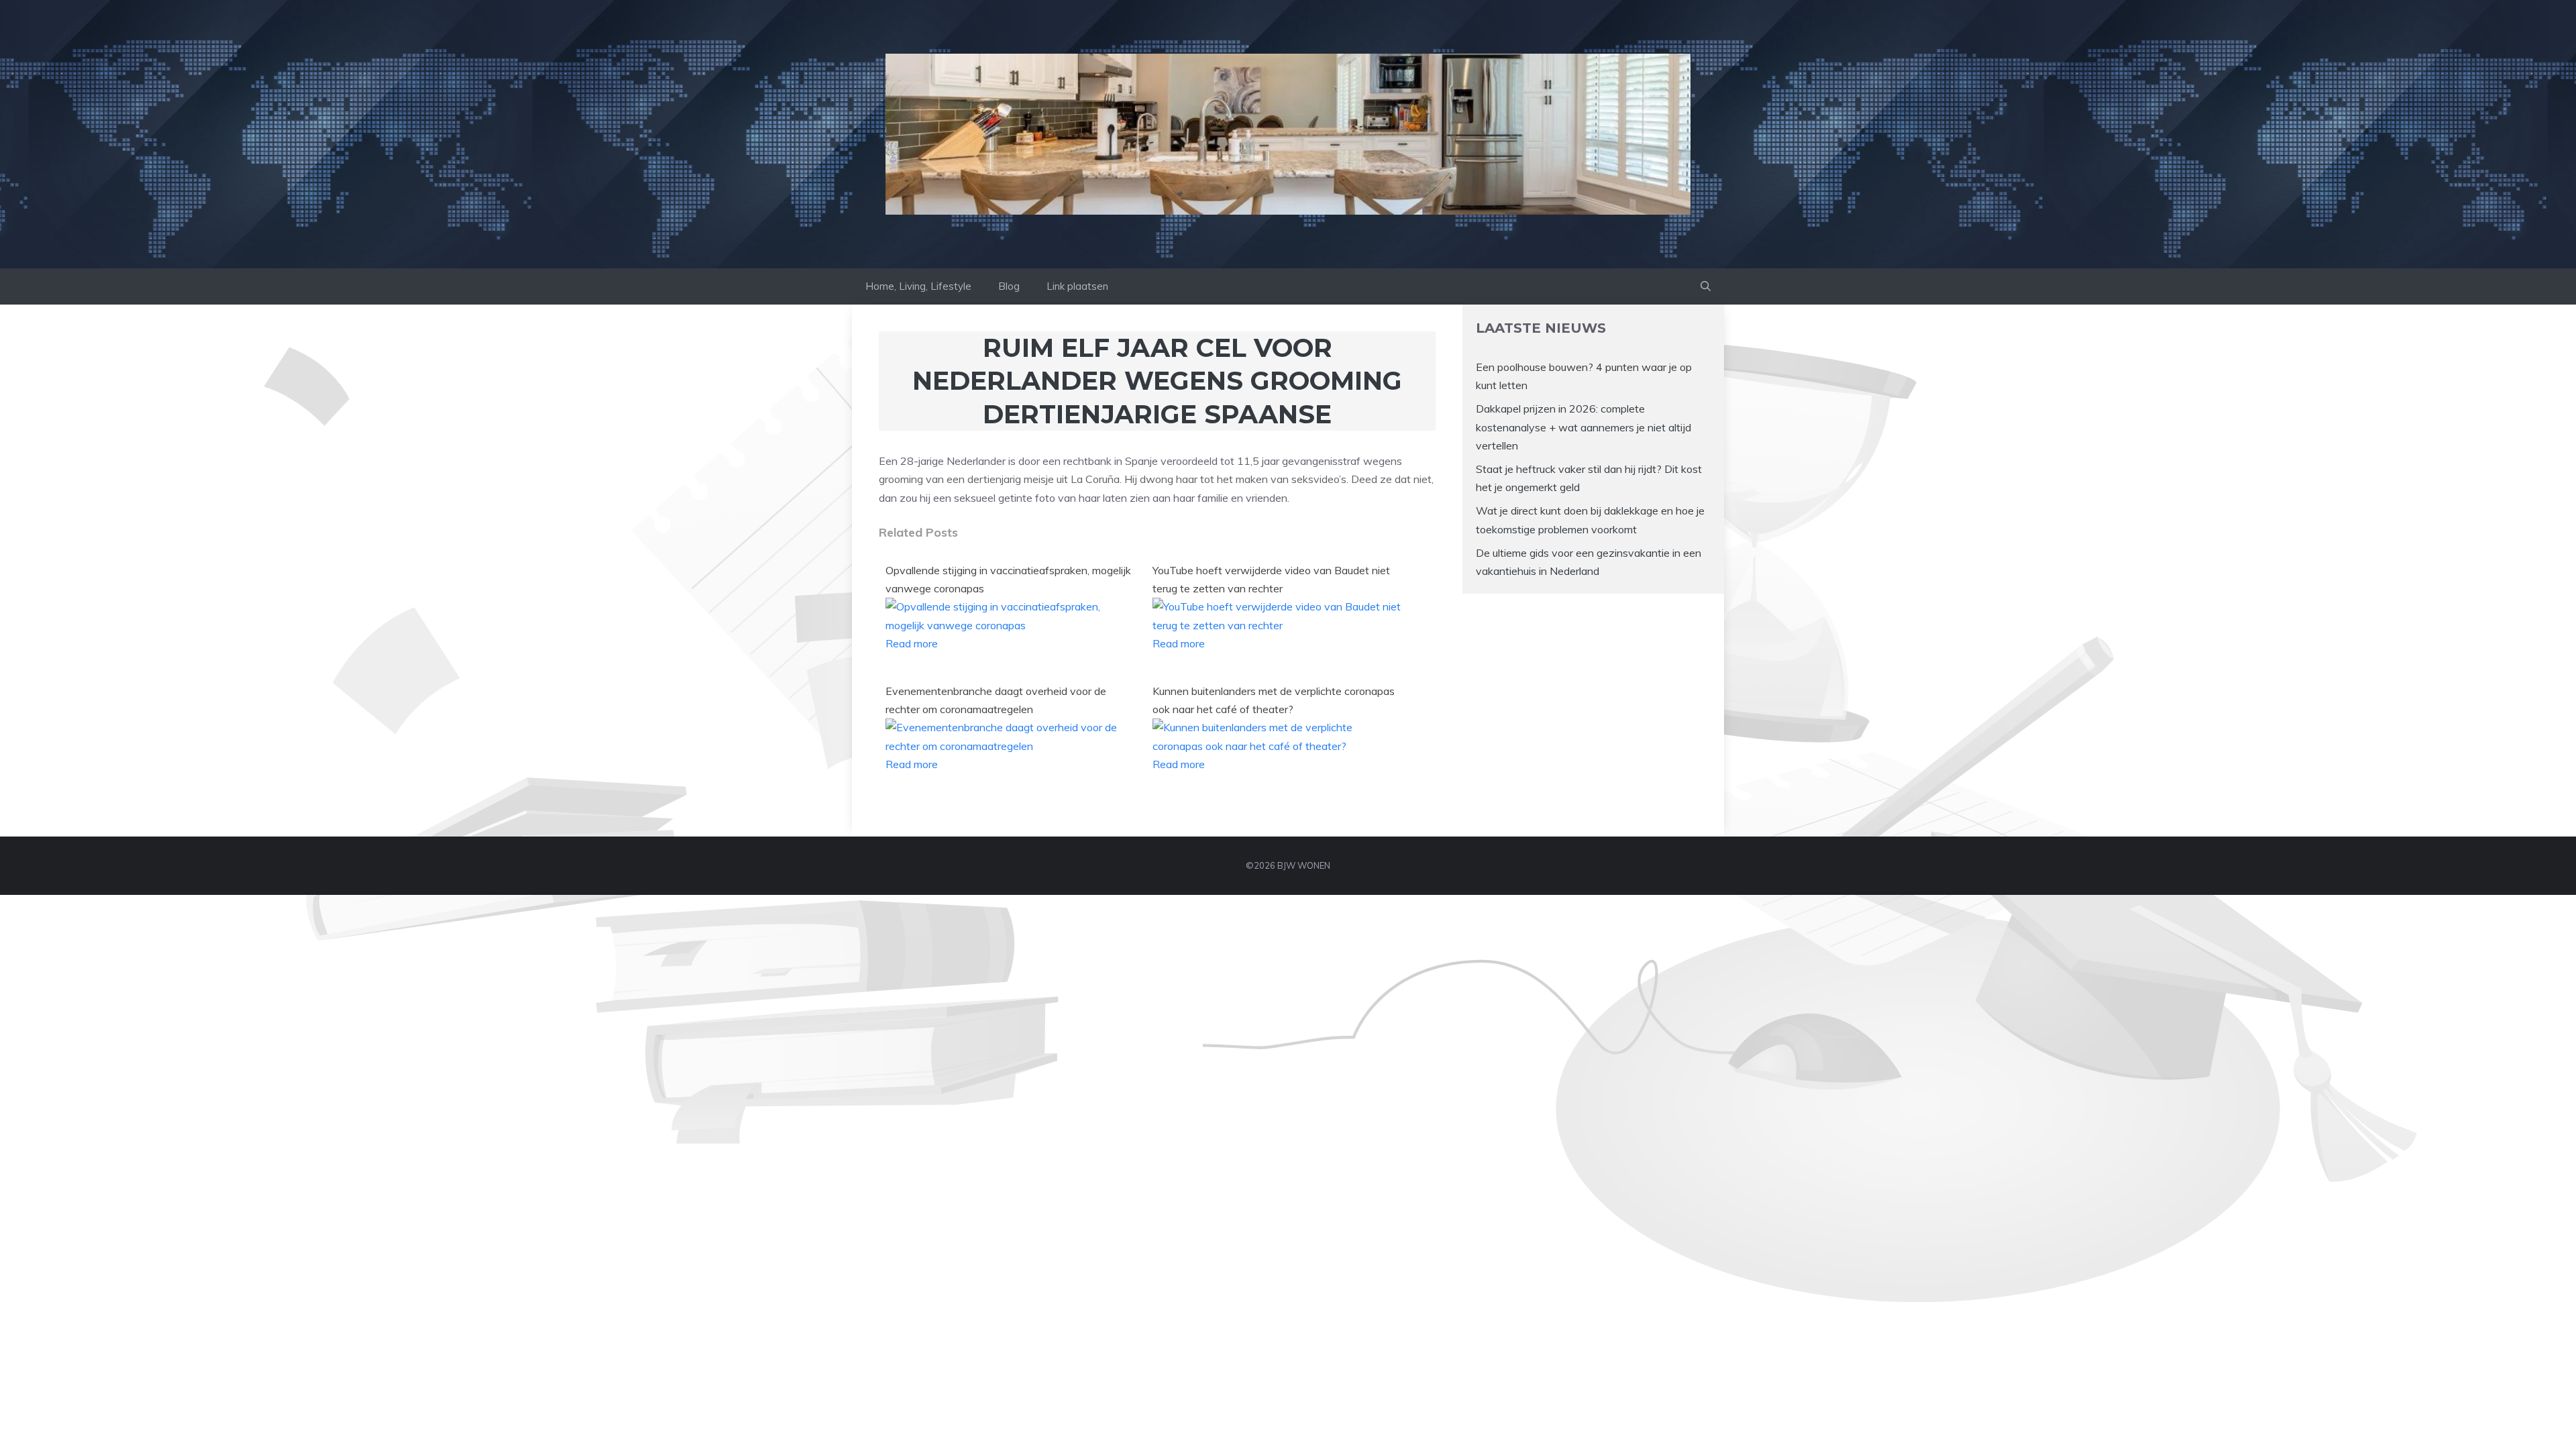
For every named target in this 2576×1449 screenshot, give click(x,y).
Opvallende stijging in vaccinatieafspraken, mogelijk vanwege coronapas (1008, 579)
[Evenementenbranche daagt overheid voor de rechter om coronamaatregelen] (1011, 746)
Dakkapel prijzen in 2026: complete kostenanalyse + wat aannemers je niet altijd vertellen (1584, 427)
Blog (1009, 286)
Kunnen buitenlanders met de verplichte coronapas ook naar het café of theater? (1274, 700)
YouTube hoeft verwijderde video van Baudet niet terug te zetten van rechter (1271, 579)
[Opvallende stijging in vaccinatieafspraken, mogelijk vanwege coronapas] (1011, 625)
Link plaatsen (1077, 286)
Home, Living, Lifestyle (918, 286)
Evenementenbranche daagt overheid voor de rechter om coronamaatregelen (996, 700)
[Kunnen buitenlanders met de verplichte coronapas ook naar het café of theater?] (1278, 746)
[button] (1706, 286)
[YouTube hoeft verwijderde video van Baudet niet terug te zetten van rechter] (1278, 625)
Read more (912, 643)
